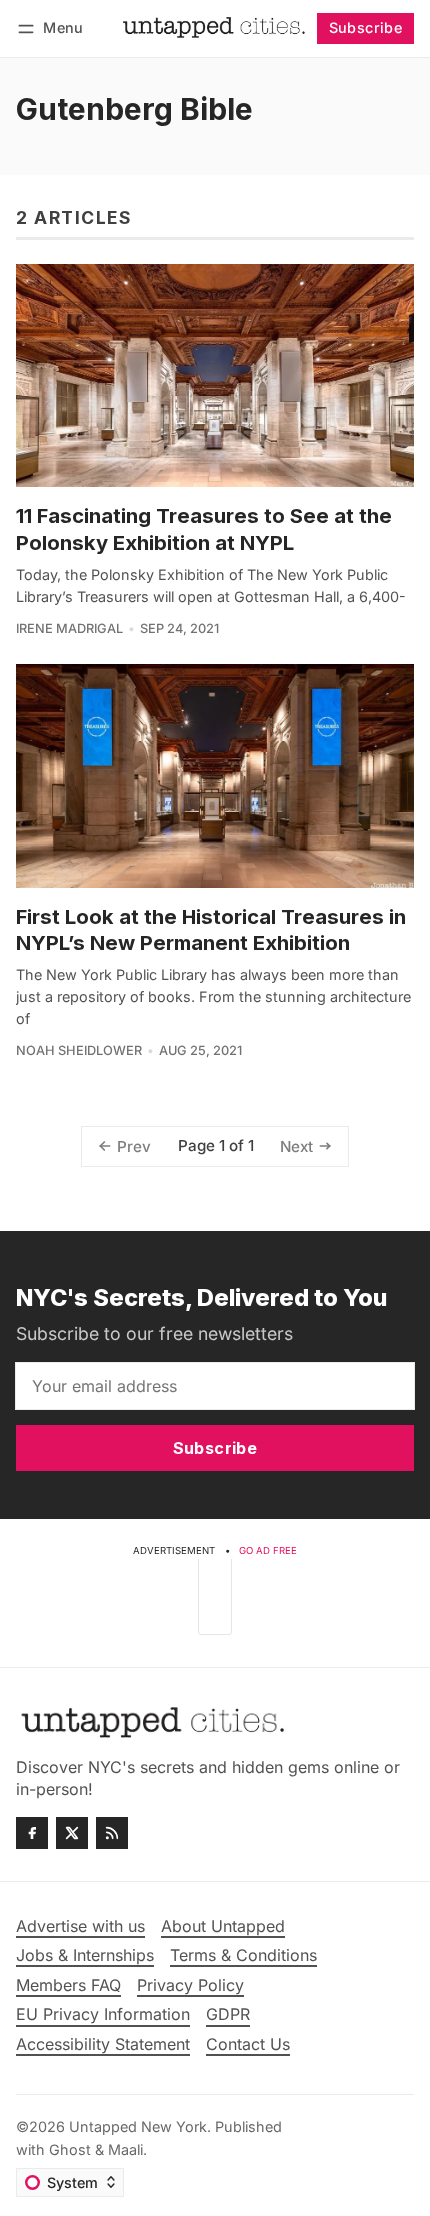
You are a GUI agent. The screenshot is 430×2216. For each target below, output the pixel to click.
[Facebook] (32, 1833)
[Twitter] (72, 1833)
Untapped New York (138, 2126)
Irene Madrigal (69, 628)
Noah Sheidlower (79, 1050)
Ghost (70, 2149)
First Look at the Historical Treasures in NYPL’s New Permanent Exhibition (211, 929)
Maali (125, 2149)
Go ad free (268, 1550)
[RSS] (112, 1833)
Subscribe (366, 27)
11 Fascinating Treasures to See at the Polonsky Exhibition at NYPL (204, 528)
